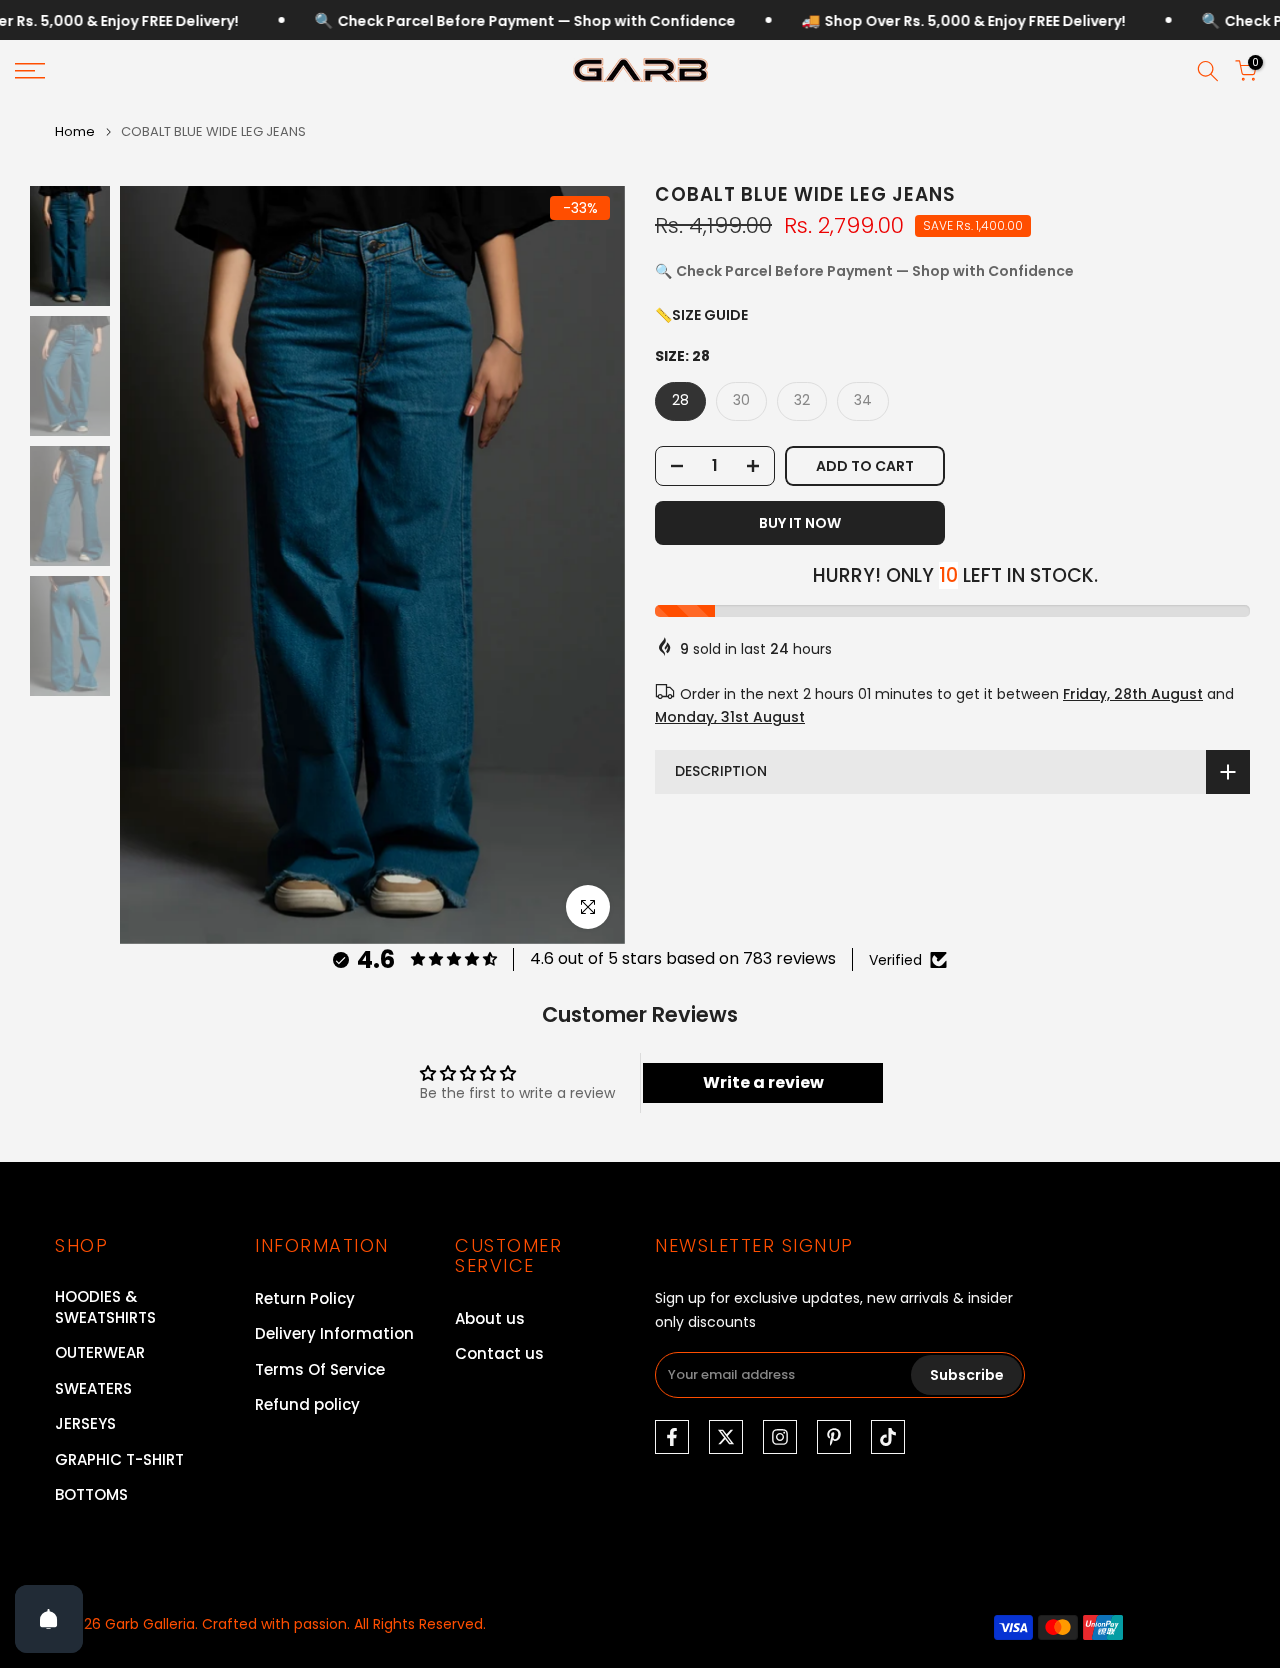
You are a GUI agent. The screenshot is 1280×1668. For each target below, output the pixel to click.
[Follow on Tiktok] (888, 1437)
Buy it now (800, 523)
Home (75, 131)
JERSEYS (85, 1423)
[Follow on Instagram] (780, 1437)
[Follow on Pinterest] (834, 1437)
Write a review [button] (763, 1082)
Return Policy (305, 1298)
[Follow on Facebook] (672, 1437)
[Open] (49, 1619)
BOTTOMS (91, 1494)
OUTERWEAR (100, 1352)
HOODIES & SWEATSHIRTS (105, 1307)
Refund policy (307, 1404)
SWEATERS (93, 1388)
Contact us (499, 1353)
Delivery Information (334, 1333)
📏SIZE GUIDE (701, 315)
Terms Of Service (320, 1369)
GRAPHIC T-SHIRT (119, 1459)
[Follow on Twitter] (726, 1437)
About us (490, 1318)
